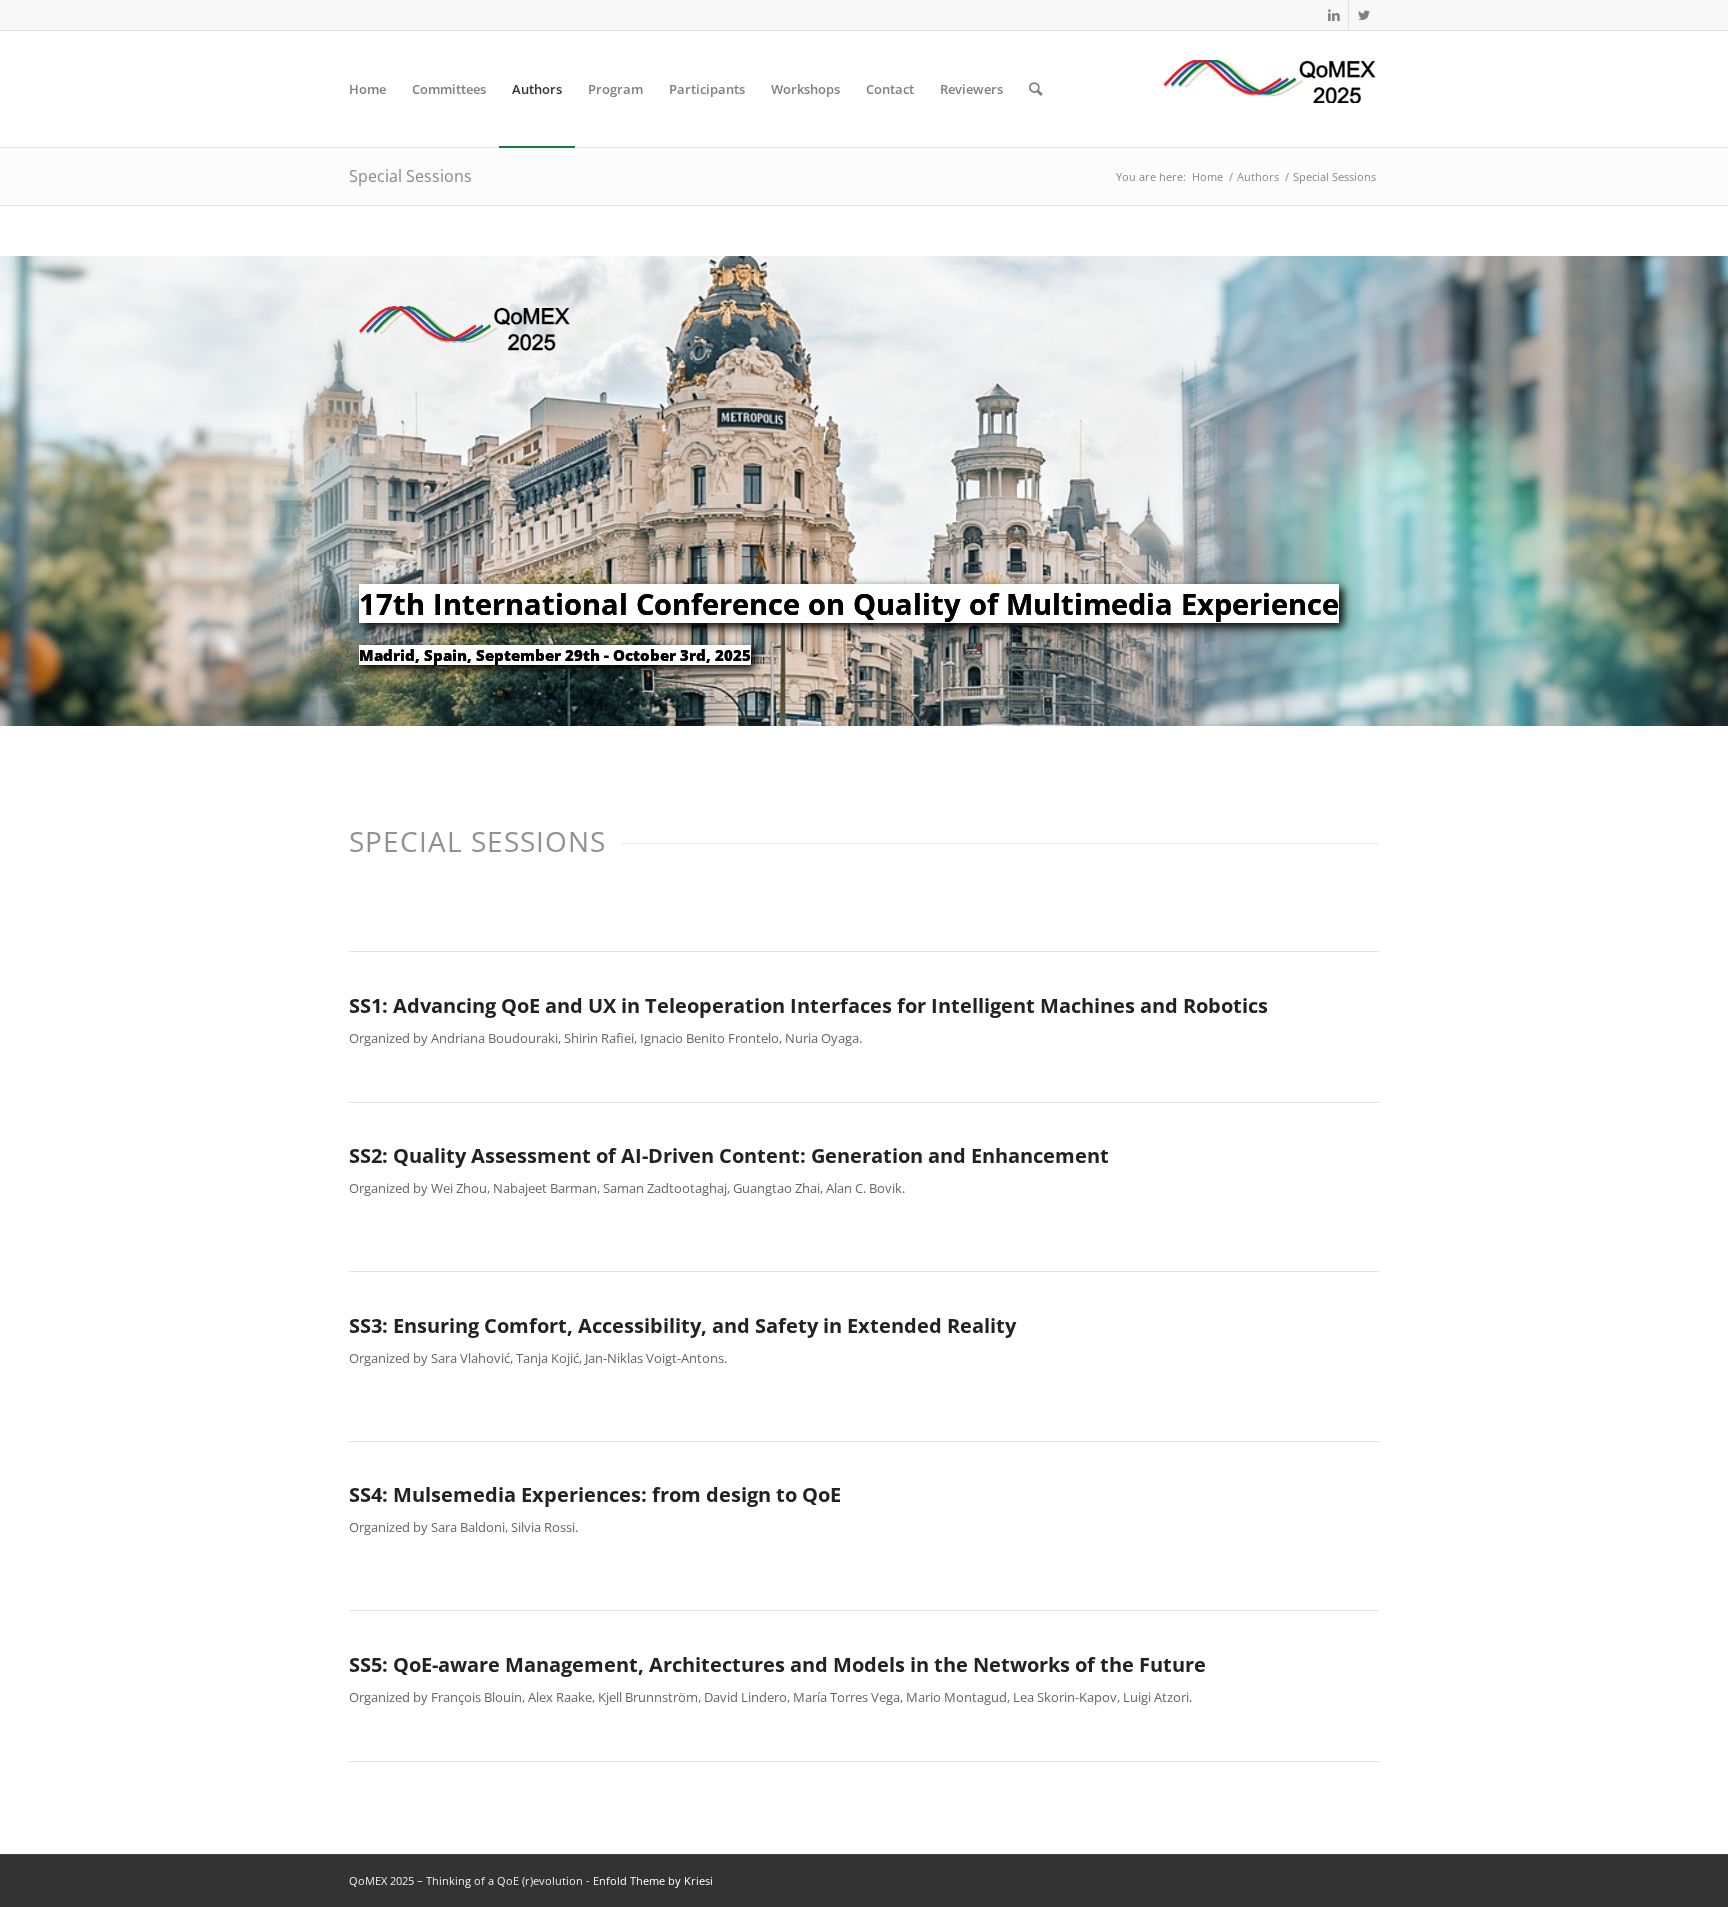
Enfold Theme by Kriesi (653, 1880)
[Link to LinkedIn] (1333, 15)
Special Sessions (410, 176)
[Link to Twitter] (1364, 15)
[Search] (1035, 89)
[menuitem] (367, 89)
